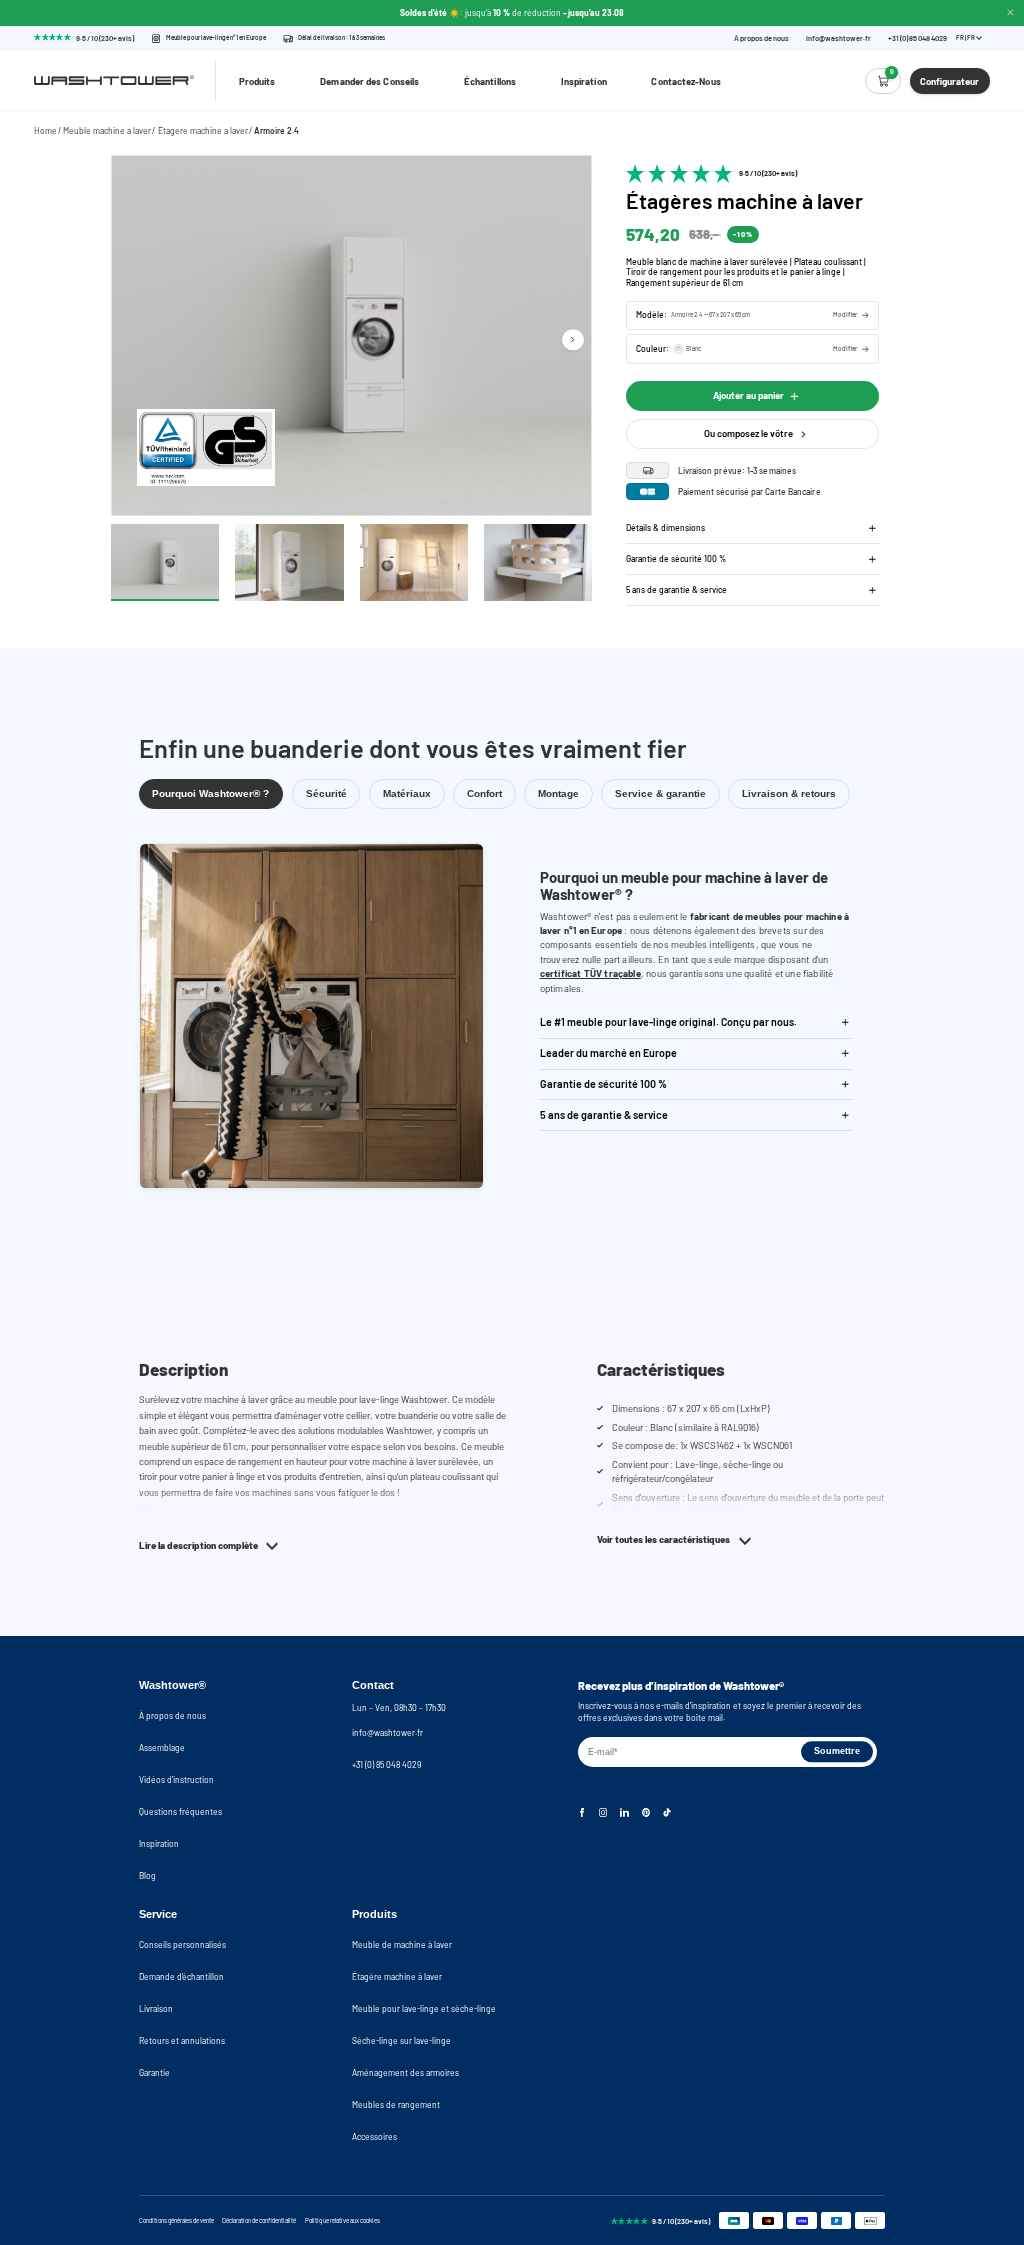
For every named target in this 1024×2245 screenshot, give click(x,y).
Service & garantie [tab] (660, 793)
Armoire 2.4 (276, 130)
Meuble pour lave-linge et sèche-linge (424, 2008)
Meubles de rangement (396, 2104)
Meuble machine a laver (107, 130)
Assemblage (162, 1747)
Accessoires (374, 2136)
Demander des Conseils (369, 81)
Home (45, 130)
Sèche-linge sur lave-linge (401, 2040)
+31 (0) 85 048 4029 (917, 38)
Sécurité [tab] (326, 793)
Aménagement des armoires (405, 2072)
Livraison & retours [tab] (789, 793)
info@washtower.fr (838, 38)
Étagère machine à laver (397, 1976)
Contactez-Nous (685, 81)
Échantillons (490, 81)
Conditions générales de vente (176, 2220)
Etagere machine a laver (203, 130)
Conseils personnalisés (182, 1944)
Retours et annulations (182, 2040)
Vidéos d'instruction (176, 1779)
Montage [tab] (558, 793)
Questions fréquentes (180, 1811)
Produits (257, 81)
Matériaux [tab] (407, 793)
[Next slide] (572, 339)
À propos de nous (761, 38)
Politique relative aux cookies (342, 2220)
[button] (752, 315)
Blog (147, 1875)
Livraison (156, 2008)
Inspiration (584, 81)
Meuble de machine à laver (402, 1944)
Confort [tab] (484, 793)
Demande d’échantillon (181, 1976)
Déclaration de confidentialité (259, 2220)
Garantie (154, 2072)
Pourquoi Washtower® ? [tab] (210, 793)
